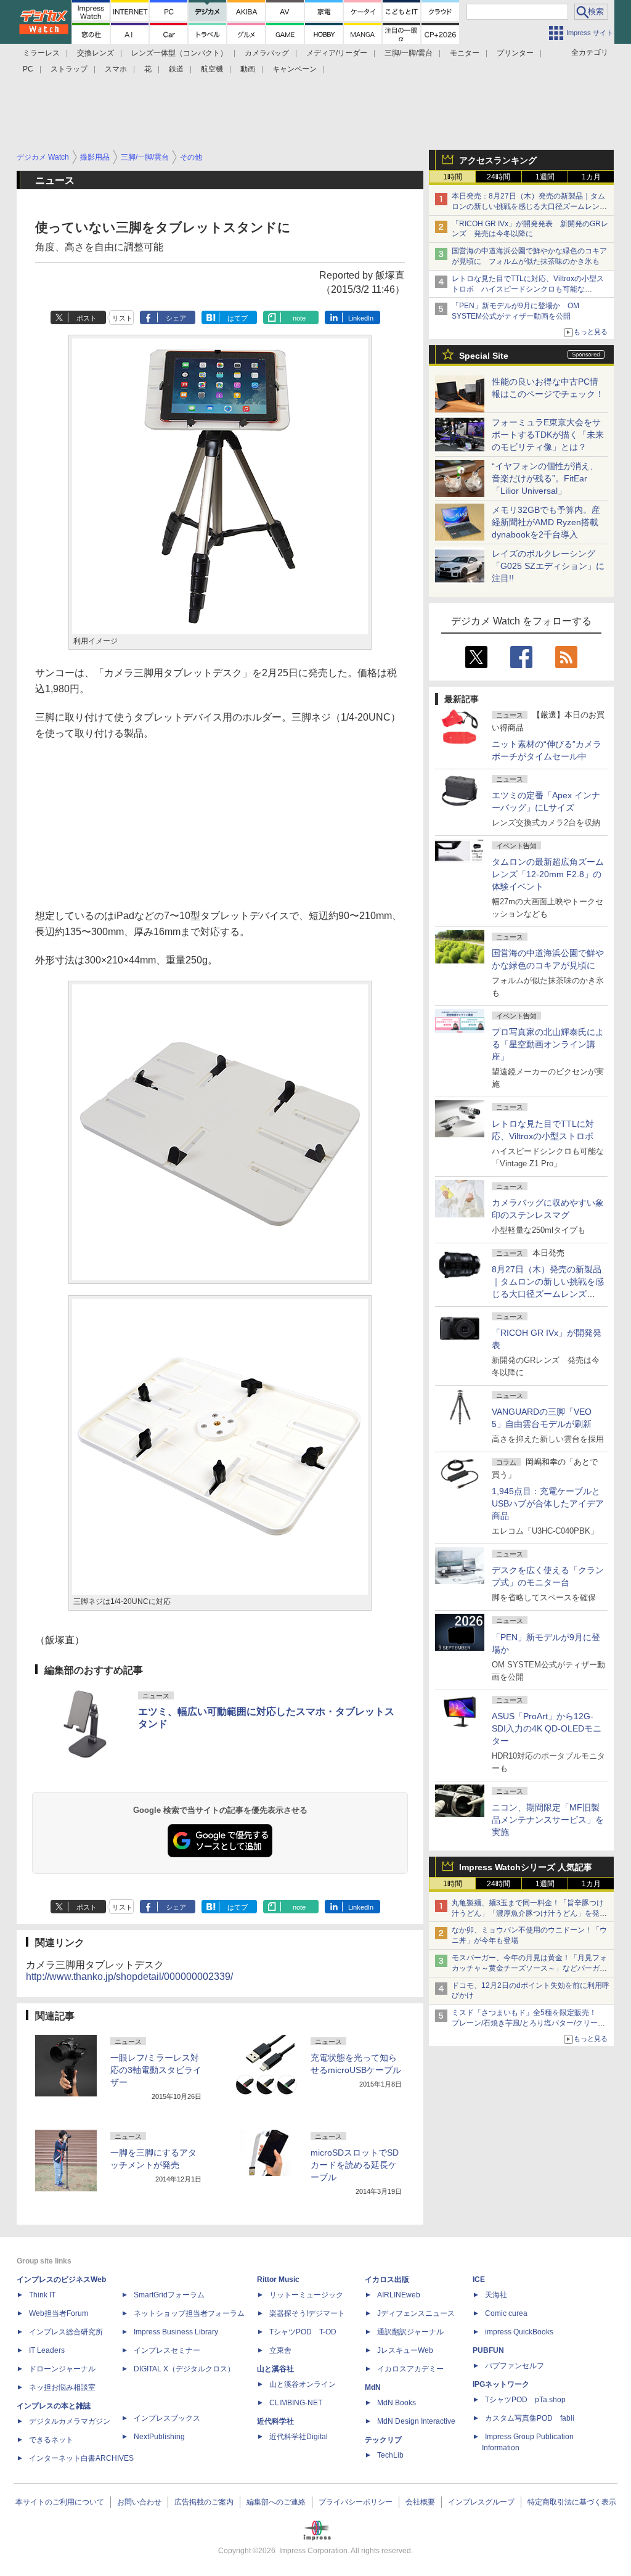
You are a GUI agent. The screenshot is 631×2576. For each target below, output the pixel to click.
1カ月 (591, 177)
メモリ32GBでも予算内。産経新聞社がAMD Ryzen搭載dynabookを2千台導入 (546, 522)
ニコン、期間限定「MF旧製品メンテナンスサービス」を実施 (548, 1820)
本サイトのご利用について (60, 2502)
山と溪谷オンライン (303, 2384)
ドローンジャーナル (62, 2369)
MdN (373, 2387)
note (299, 318)
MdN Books (397, 2403)
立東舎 (280, 2350)
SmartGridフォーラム (169, 2295)
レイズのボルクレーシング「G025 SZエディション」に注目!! (548, 566)
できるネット (51, 2440)
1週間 (545, 177)
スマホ (116, 69)
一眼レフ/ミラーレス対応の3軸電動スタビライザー (156, 2070)
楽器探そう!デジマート (307, 2313)
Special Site (484, 356)
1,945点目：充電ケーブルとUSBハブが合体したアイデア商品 (548, 1503)
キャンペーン (295, 69)
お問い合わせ (139, 2502)
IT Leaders (47, 2350)
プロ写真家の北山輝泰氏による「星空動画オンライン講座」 (548, 1044)
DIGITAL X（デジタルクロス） (184, 2369)
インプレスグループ (481, 2502)
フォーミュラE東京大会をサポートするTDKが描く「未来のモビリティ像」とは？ (548, 435)
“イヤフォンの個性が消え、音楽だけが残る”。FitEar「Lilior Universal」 (545, 478)
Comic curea (506, 2313)
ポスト (87, 318)
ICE (479, 2280)
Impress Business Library (176, 2332)
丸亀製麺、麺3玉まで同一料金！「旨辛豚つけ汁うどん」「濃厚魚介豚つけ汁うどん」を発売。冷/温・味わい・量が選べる (528, 1913)
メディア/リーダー (337, 53)
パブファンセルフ (515, 2366)
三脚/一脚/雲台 (409, 53)
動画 (248, 69)
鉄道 (176, 69)
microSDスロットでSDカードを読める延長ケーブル (355, 2165)
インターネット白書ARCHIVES (81, 2458)
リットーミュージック (306, 2295)
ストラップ (69, 69)
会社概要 (420, 2502)
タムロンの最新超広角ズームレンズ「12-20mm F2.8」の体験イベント (548, 874)
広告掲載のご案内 (204, 2502)
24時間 (499, 177)
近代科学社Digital (299, 2437)
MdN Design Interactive (416, 2421)
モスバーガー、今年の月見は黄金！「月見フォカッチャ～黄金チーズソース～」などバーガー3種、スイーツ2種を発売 (529, 1968)
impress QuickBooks (519, 2332)
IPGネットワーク (501, 2384)
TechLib (390, 2455)
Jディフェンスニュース (416, 2313)
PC (28, 69)
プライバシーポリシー (356, 2502)
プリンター (515, 53)
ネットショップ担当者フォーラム (189, 2313)
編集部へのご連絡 (276, 2502)
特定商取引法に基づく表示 (572, 2502)
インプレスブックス (167, 2418)
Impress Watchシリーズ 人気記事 (526, 1867)
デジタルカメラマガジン (70, 2421)
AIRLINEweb (399, 2295)
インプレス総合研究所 (66, 2332)
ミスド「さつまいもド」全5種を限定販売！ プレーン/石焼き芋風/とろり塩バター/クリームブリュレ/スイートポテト (528, 2023)
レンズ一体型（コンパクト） (179, 53)
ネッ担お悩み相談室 (62, 2387)
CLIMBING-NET (296, 2403)
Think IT (42, 2295)
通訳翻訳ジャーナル (410, 2332)
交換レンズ (96, 53)
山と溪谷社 (275, 2369)
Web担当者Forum (59, 2313)
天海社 (496, 2295)
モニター (465, 53)
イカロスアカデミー (410, 2369)
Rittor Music (278, 2280)
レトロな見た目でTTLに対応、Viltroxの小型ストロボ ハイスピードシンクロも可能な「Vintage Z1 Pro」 (528, 289)
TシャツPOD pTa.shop (525, 2400)
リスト (122, 318)
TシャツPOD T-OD (303, 2332)
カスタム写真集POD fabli (530, 2418)
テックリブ (383, 2440)
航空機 (212, 69)
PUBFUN (488, 2350)
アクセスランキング (498, 160)
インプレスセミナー (167, 2350)
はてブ (238, 318)
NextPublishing (159, 2437)
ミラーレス (41, 53)
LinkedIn (361, 318)
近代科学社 (275, 2421)
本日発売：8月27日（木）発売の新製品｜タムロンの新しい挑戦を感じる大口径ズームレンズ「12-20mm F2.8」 (529, 206)
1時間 (453, 177)
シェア (176, 318)
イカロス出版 (387, 2280)
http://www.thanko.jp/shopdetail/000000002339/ (129, 1977)
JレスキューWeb (405, 2350)
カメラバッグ (267, 53)
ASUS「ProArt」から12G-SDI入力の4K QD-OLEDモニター (547, 1728)
